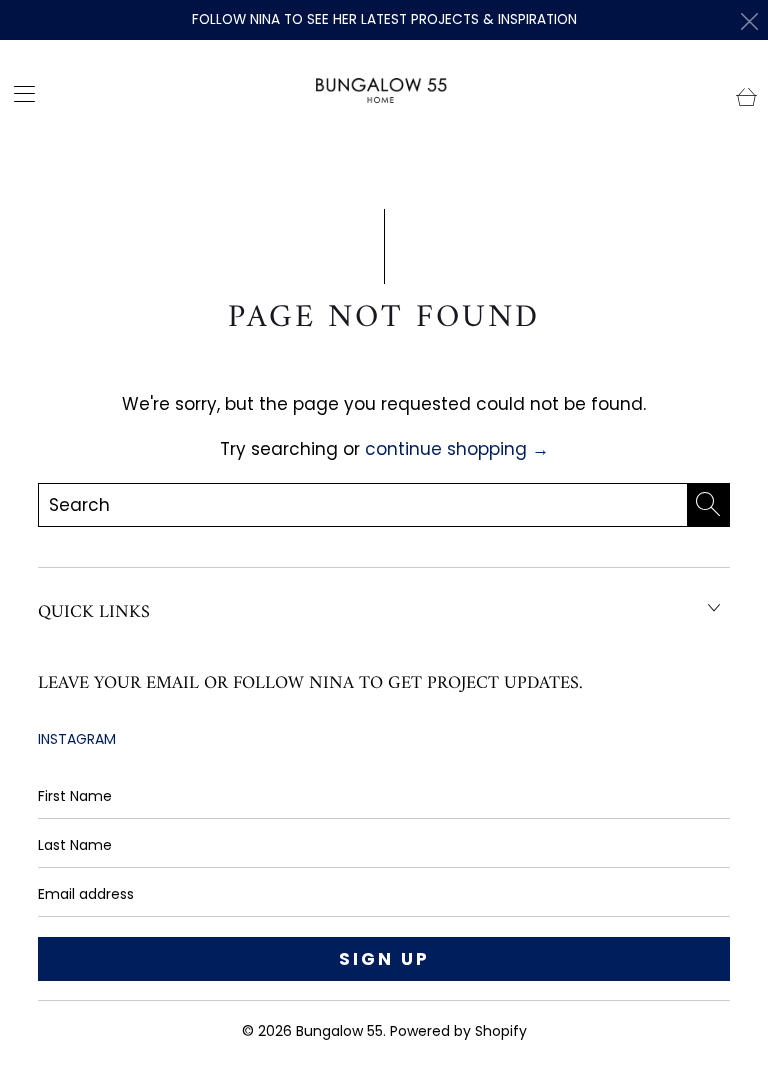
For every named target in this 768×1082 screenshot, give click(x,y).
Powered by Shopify (458, 1031)
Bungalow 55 (339, 1031)
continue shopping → (457, 449)
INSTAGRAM (77, 739)
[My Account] (18, 93)
